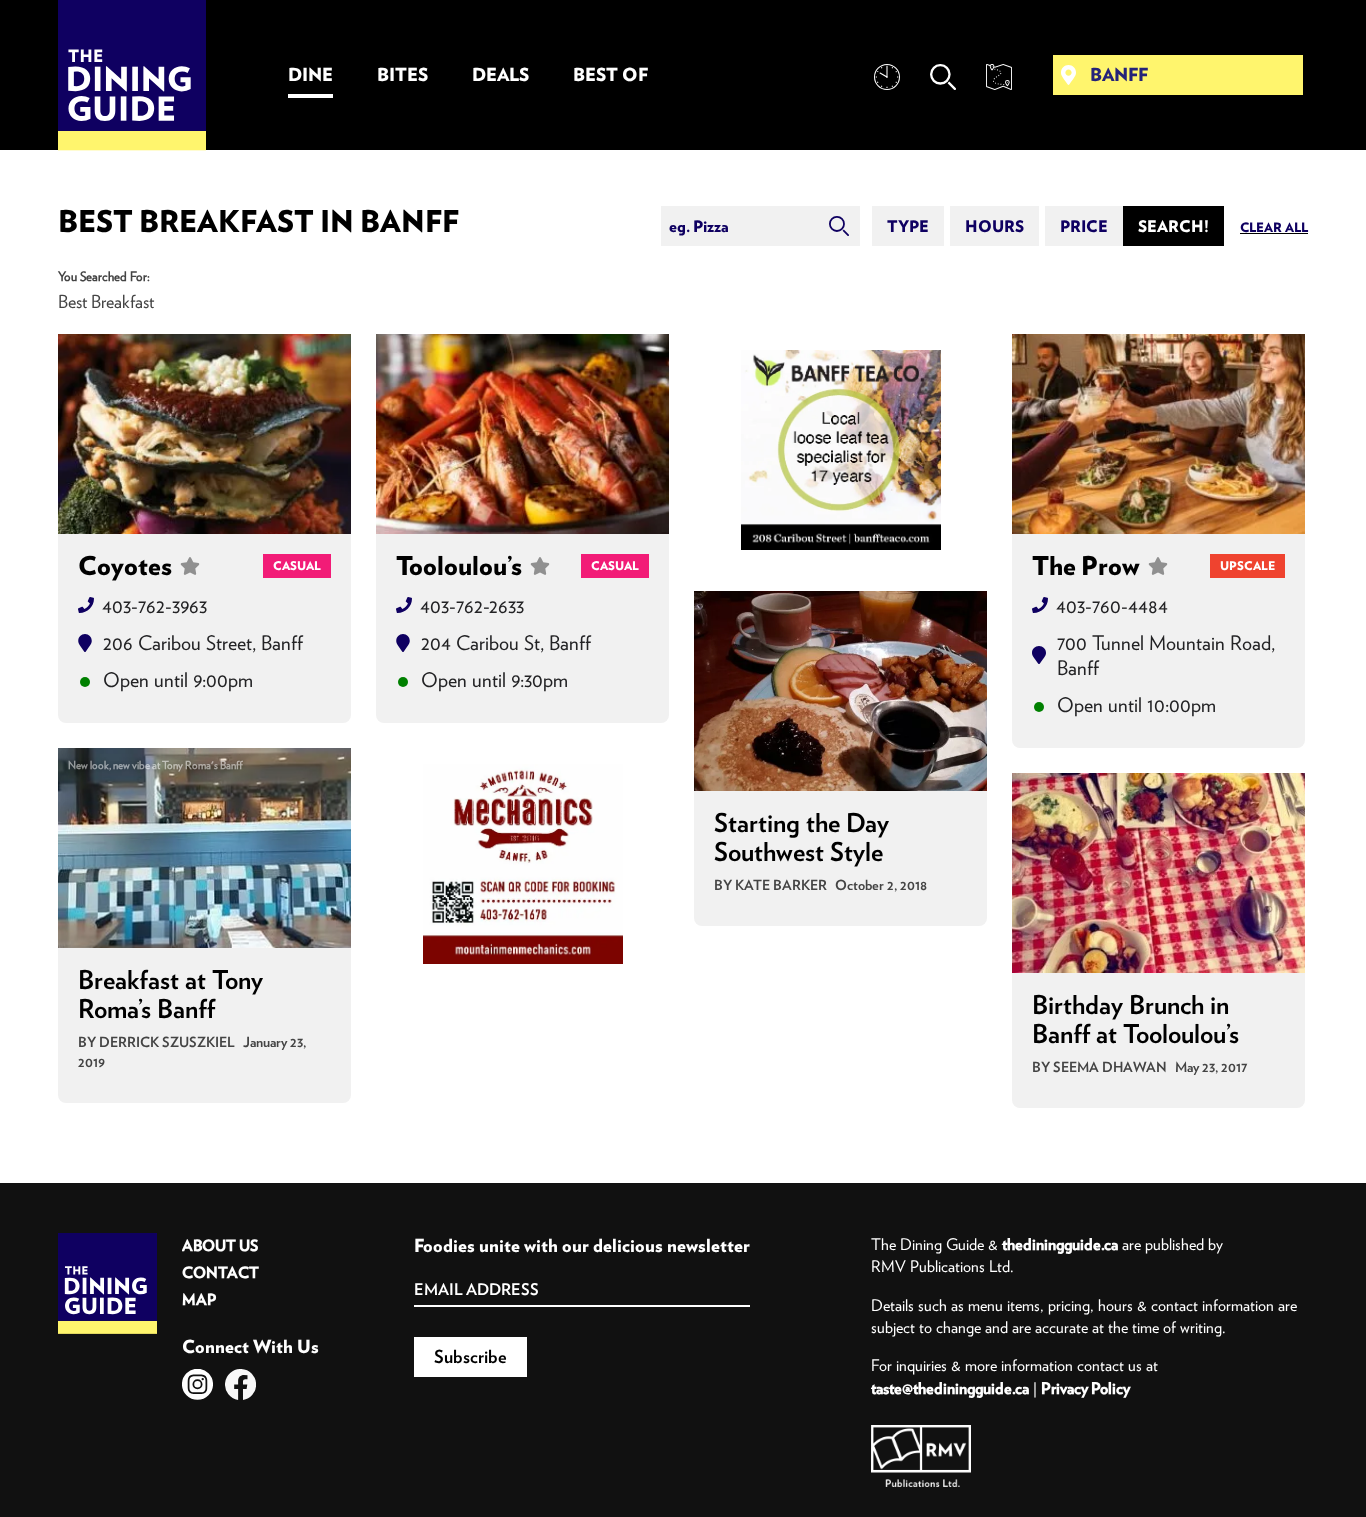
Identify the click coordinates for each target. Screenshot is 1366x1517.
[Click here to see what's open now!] (887, 77)
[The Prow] (1158, 434)
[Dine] (841, 450)
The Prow (1086, 566)
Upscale (1247, 565)
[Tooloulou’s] (522, 434)
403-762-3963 (154, 605)
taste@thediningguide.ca (950, 1388)
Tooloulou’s (459, 566)
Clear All (1274, 227)
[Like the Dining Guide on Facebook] (240, 1384)
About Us (220, 1245)
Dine (310, 74)
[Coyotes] (204, 434)
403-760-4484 (1112, 605)
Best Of (610, 74)
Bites (402, 74)
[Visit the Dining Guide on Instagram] (197, 1384)
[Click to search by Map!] (999, 77)
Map (199, 1299)
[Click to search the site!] (943, 77)
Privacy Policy (1085, 1388)
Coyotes (125, 566)
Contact (220, 1272)
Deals (500, 74)
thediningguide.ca (1060, 1244)
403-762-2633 (472, 605)
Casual (297, 565)
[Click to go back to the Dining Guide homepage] (107, 1240)
